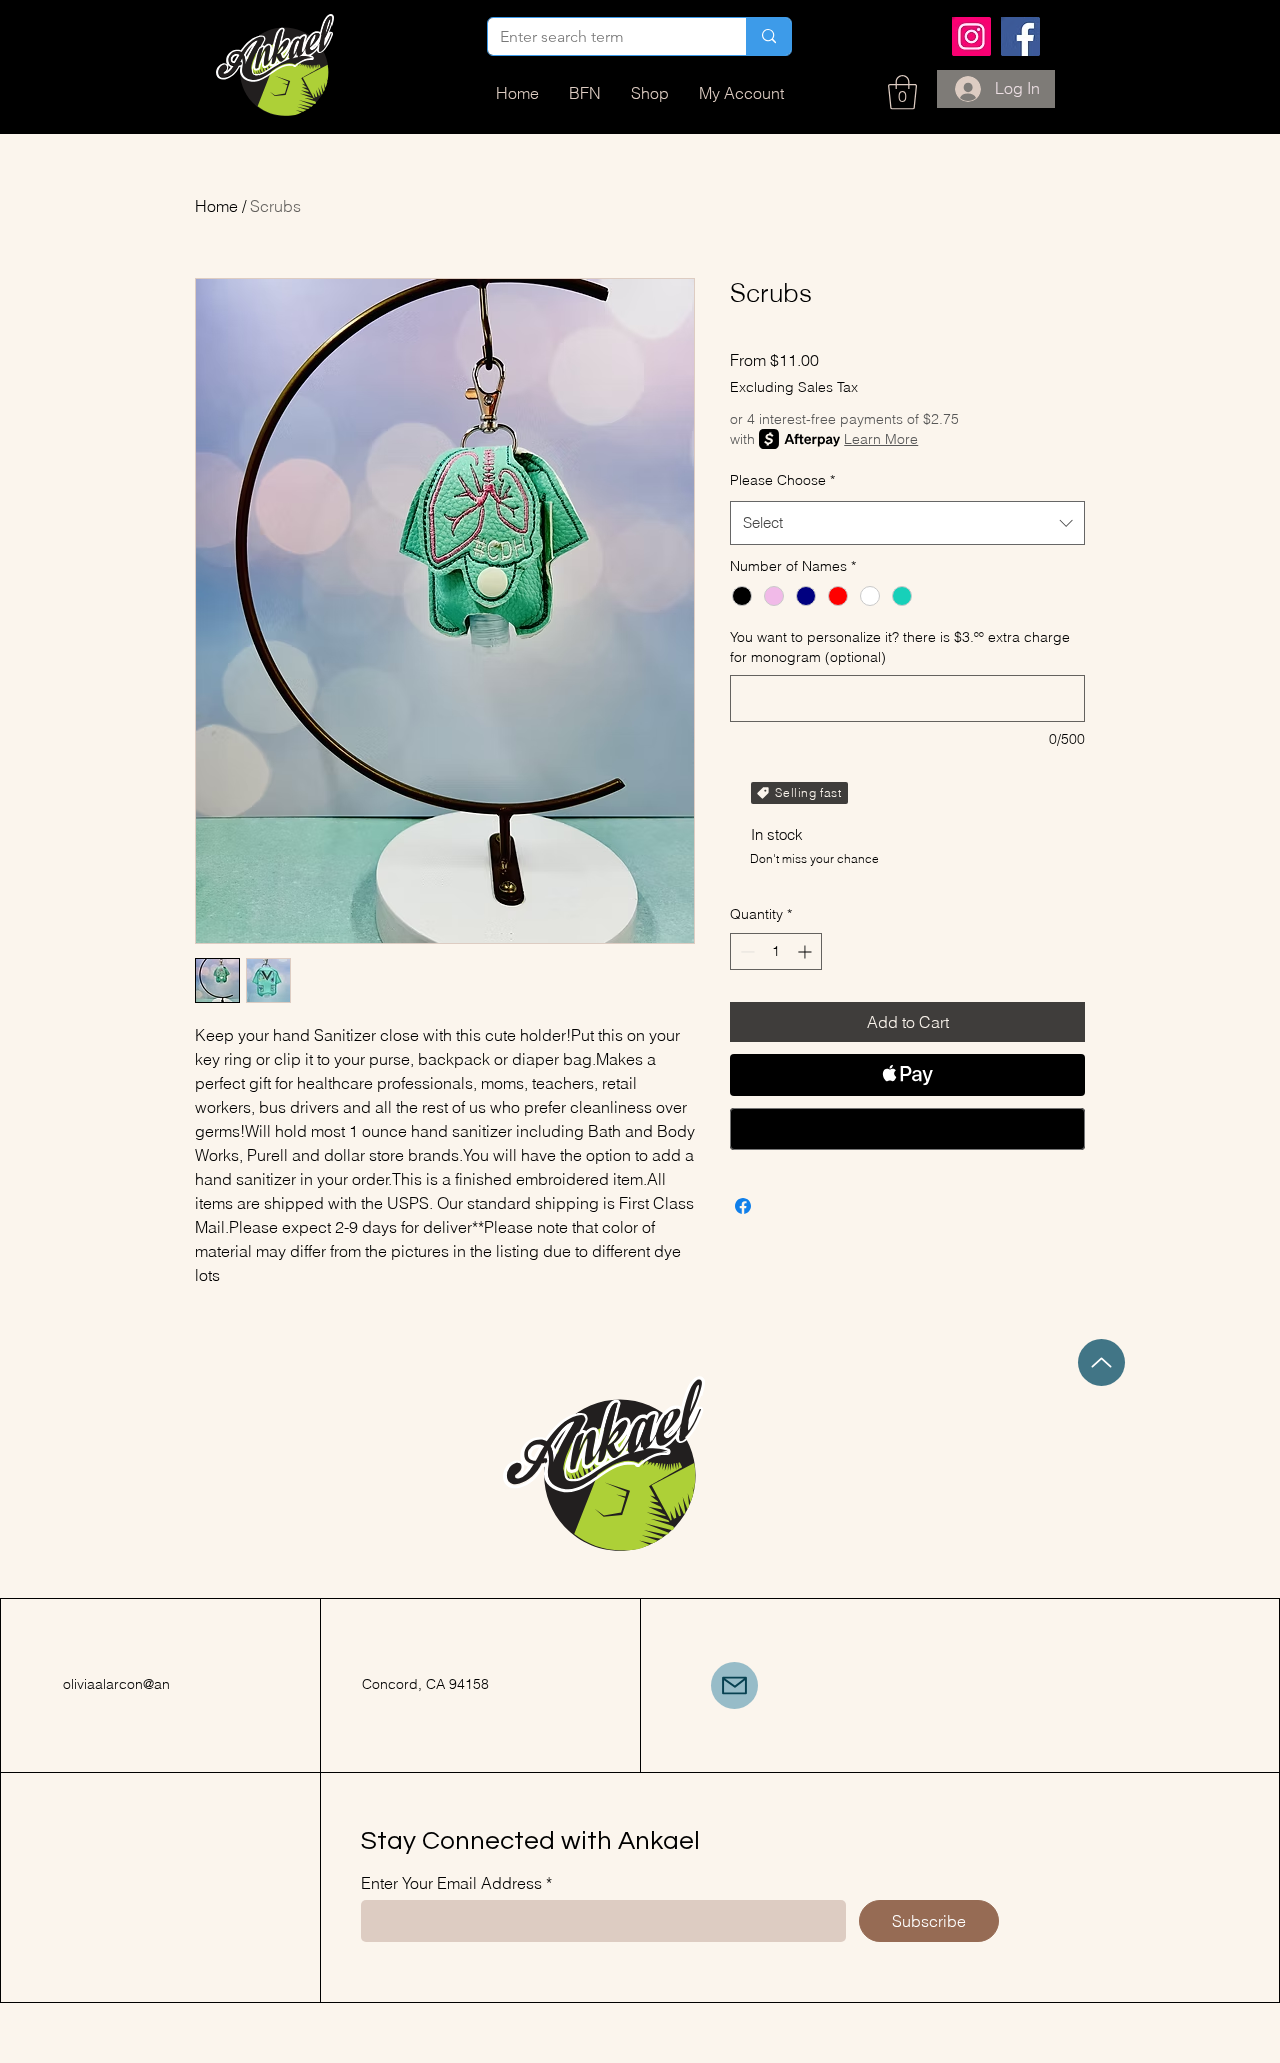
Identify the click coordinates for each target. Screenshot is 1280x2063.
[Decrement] (745, 951)
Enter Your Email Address (451, 1883)
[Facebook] (1020, 36)
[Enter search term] (768, 36)
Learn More (881, 439)
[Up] (1101, 1362)
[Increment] (806, 951)
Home (216, 206)
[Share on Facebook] (743, 1206)
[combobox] (907, 523)
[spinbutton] (776, 951)
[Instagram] (971, 36)
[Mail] (734, 1685)
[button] (902, 92)
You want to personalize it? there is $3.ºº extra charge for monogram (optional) (900, 647)
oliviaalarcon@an (116, 1684)
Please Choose (782, 480)
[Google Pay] (907, 1129)
